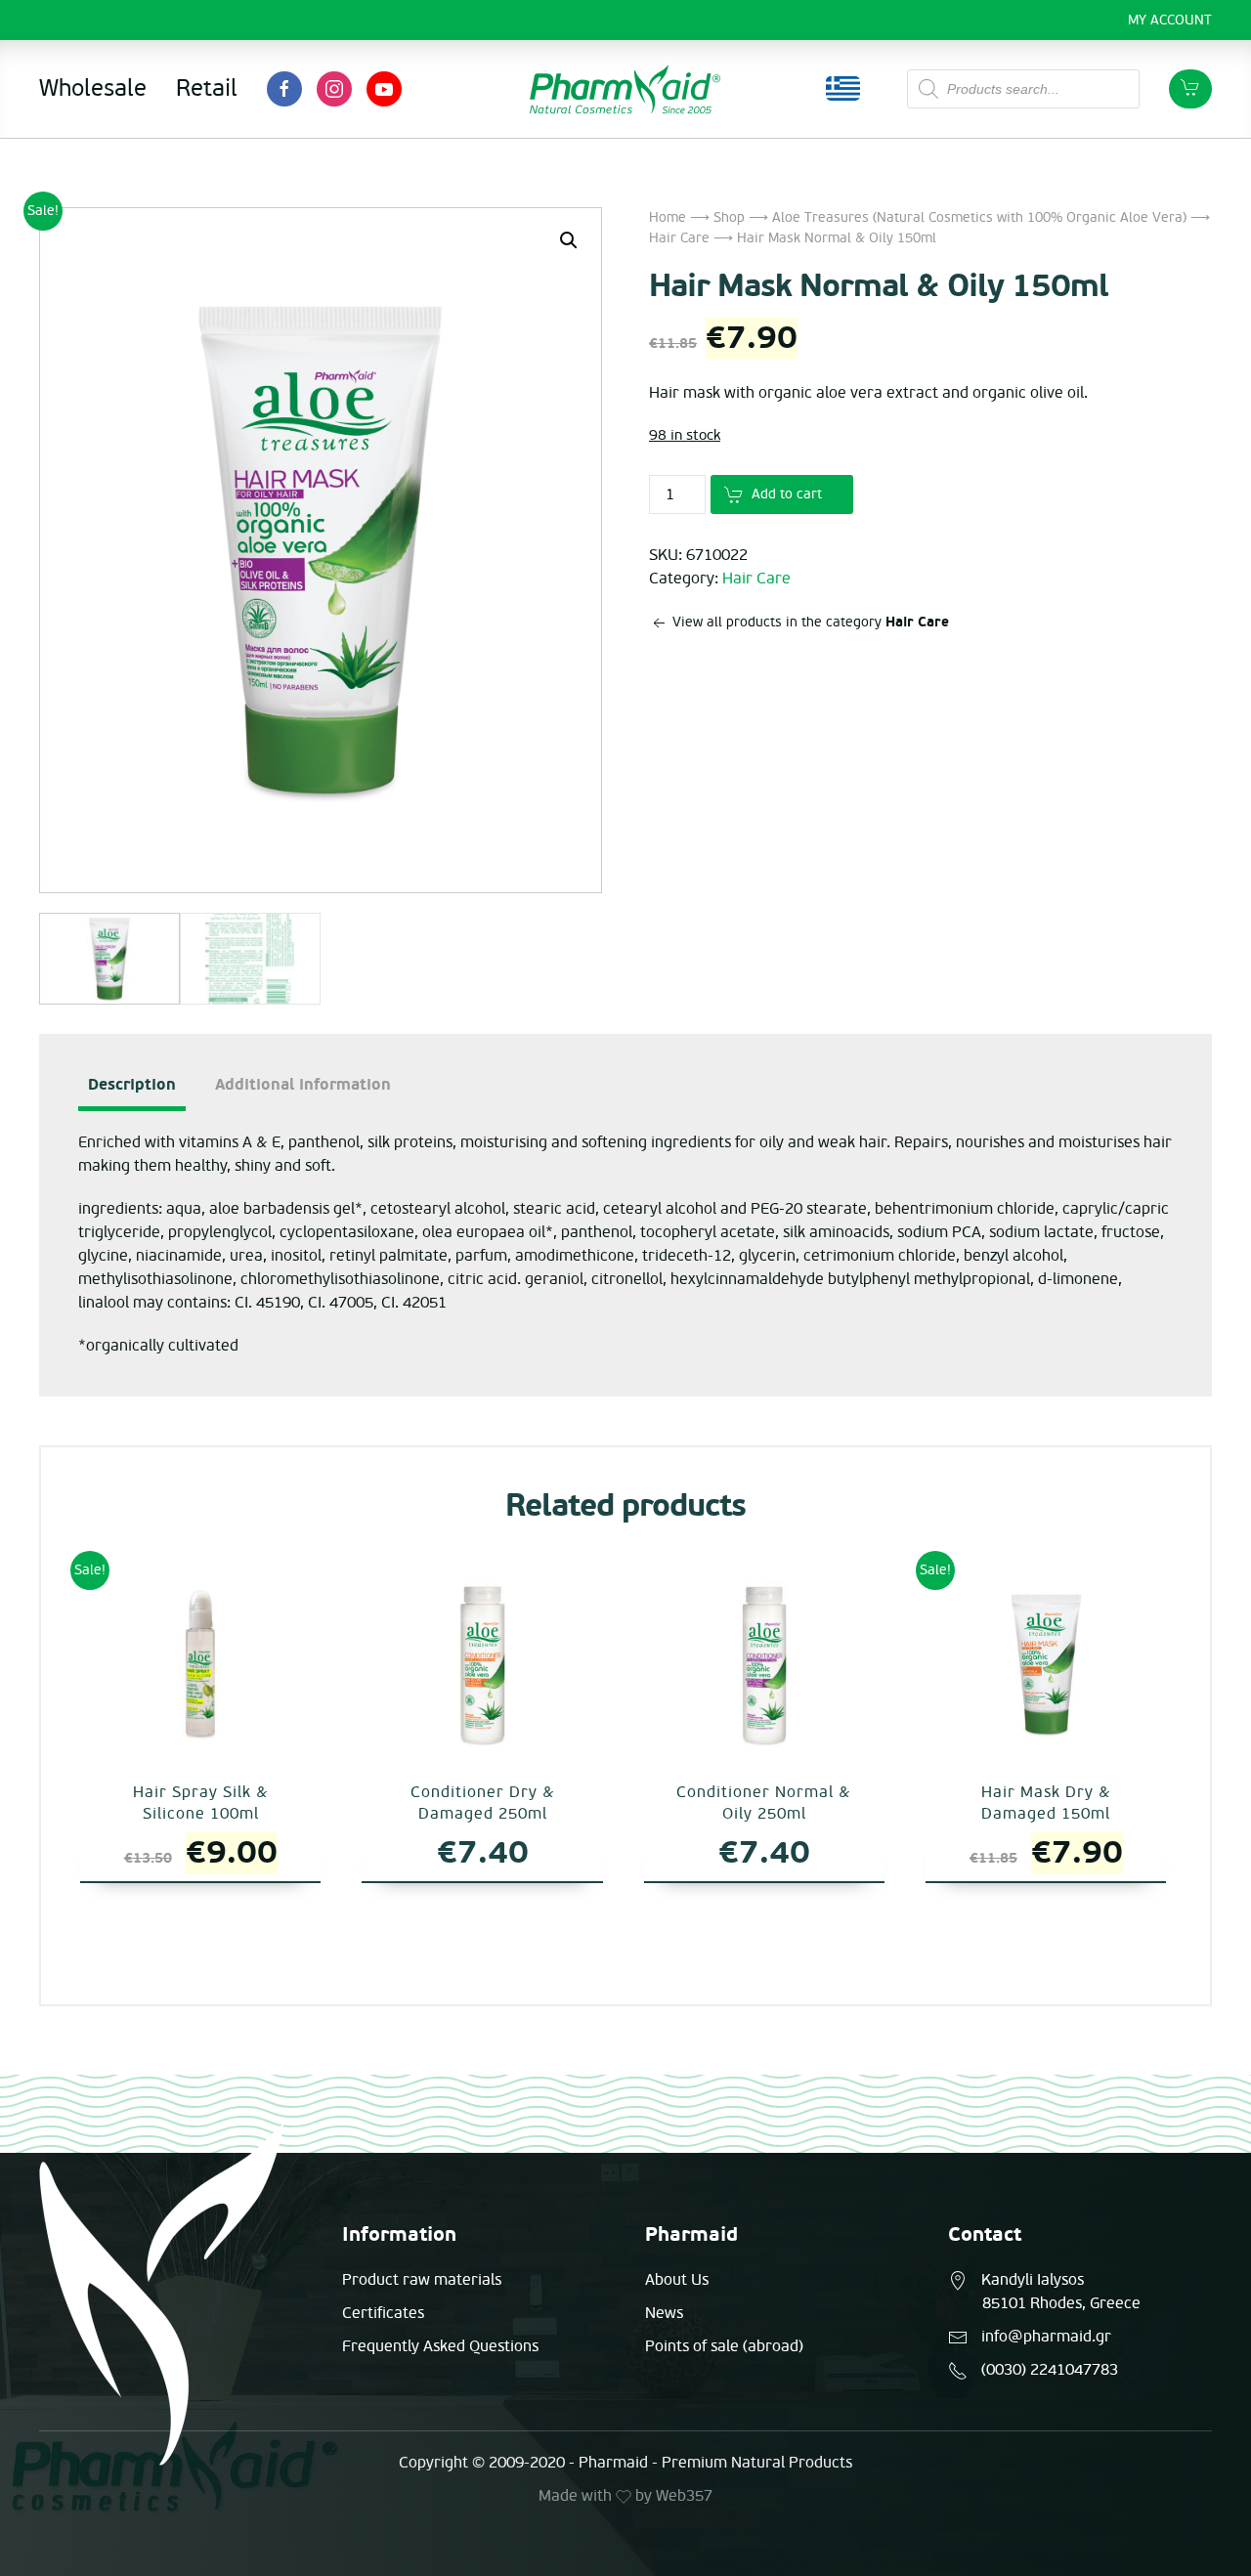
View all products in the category (809, 622)
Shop (729, 217)
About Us (677, 2280)
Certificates (383, 2313)
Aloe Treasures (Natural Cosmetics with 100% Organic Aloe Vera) (979, 217)
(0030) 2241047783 (1050, 2370)
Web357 (684, 2496)
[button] (569, 240)
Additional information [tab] (303, 1085)
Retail (207, 88)
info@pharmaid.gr (1046, 2337)
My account (1170, 20)
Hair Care (679, 238)
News (664, 2313)
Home (668, 217)
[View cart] (1190, 89)
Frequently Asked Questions (440, 2346)
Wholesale (93, 88)
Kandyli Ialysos (1033, 2280)
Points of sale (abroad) (724, 2346)
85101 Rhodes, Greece (1061, 2303)
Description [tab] (132, 1085)
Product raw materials (422, 2280)
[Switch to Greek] (843, 89)
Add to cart (787, 494)
